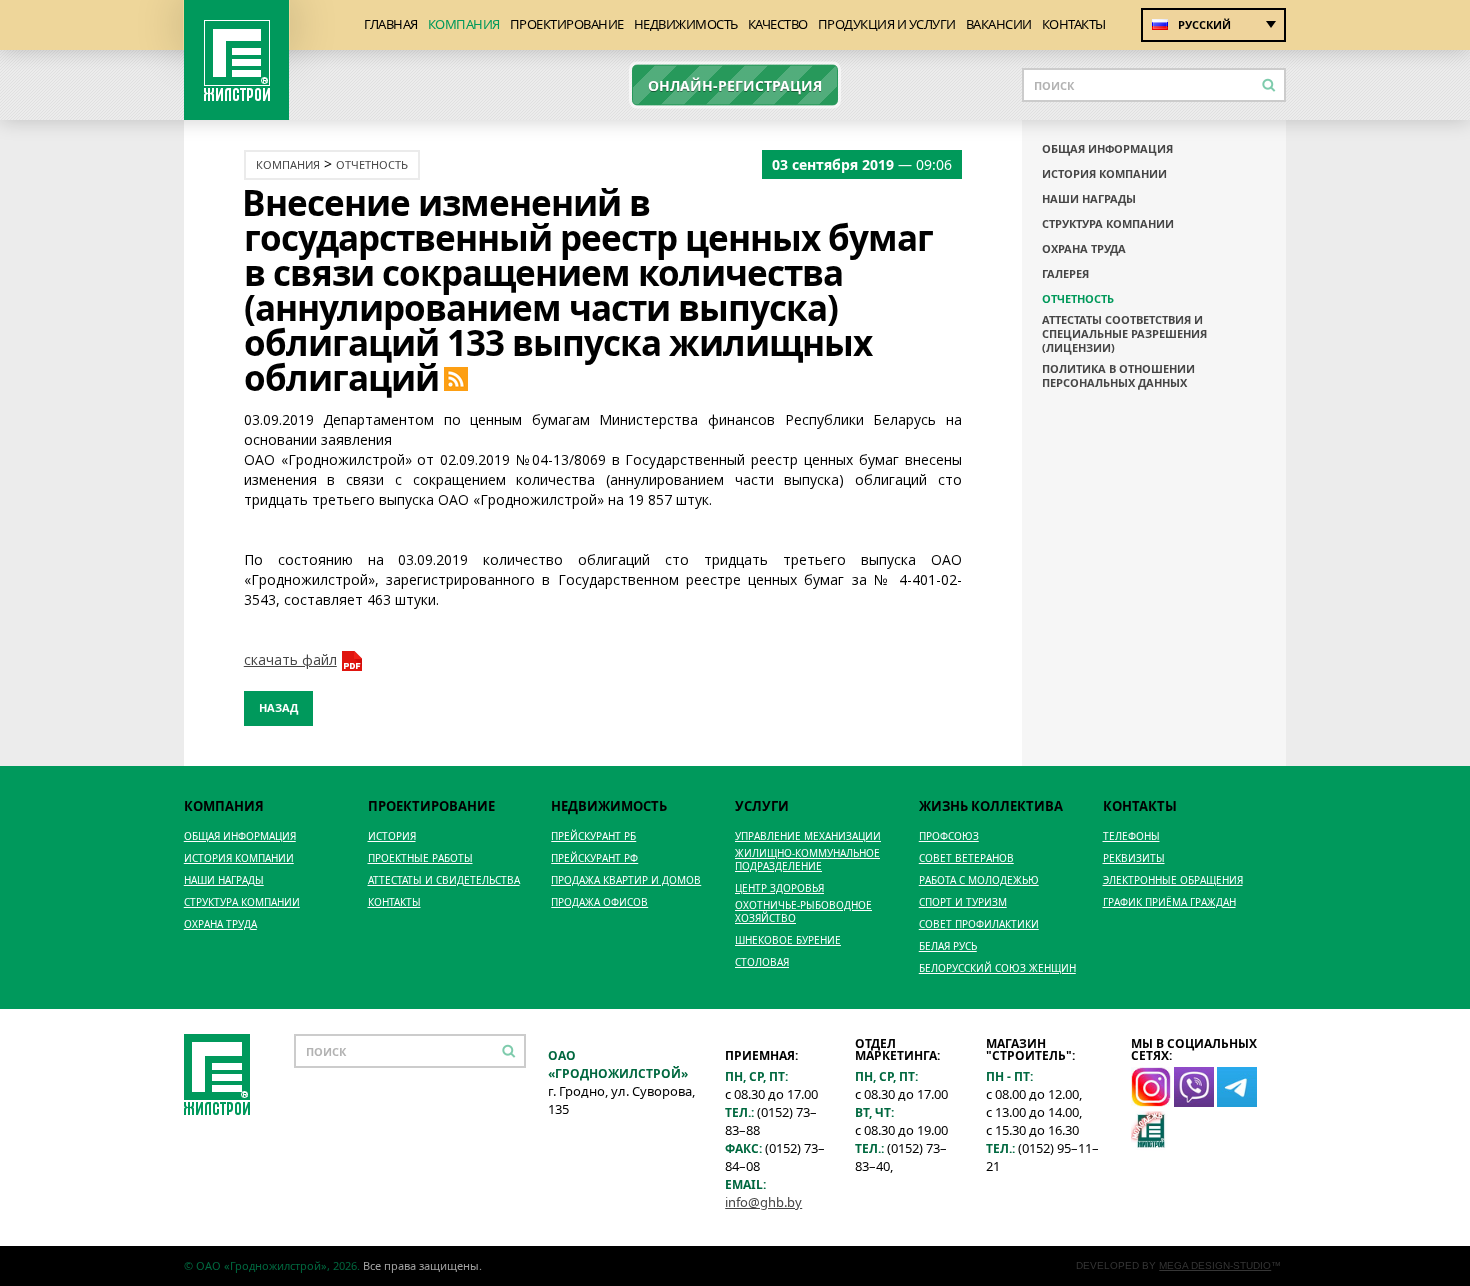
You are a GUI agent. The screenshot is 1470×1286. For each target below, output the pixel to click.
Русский (1204, 24)
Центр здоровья (779, 888)
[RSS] (456, 377)
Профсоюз (949, 836)
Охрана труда (1084, 249)
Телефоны (1131, 836)
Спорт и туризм (963, 902)
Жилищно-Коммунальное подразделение (807, 860)
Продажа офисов (599, 902)
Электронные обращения (1173, 880)
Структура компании (1108, 224)
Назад (278, 707)
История (392, 836)
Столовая (762, 962)
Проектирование (567, 24)
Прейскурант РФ (594, 858)
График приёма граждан (1169, 902)
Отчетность (372, 164)
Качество (778, 24)
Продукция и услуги (887, 24)
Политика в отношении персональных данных (1118, 376)
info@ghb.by (763, 1202)
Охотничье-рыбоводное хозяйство (803, 912)
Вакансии (999, 24)
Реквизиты (1134, 858)
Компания (464, 24)
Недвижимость (686, 24)
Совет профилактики (979, 924)
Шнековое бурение (788, 940)
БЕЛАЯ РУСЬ (948, 946)
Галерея (1065, 274)
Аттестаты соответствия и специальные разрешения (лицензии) (1124, 334)
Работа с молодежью (979, 880)
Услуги (762, 806)
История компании (1104, 174)
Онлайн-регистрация (735, 85)
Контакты (1074, 24)
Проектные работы (420, 858)
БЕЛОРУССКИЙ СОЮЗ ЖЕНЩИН (997, 968)
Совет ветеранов (966, 858)
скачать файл (290, 659)
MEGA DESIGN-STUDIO (1215, 1265)
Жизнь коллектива (991, 806)
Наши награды (1089, 199)
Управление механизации (808, 836)
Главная (391, 24)
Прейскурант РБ (593, 836)
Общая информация (1107, 149)
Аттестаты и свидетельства (444, 880)
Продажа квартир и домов (626, 880)
